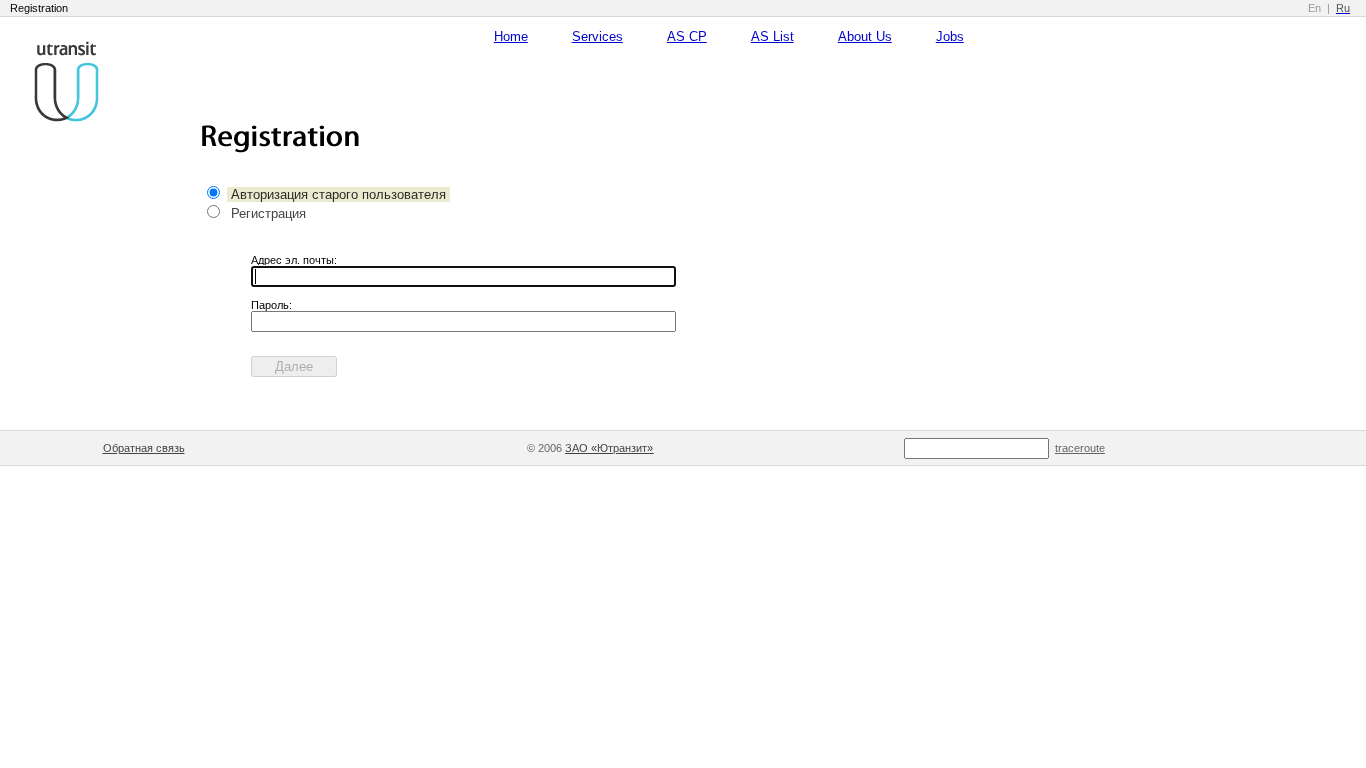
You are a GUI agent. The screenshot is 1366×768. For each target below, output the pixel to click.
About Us (865, 36)
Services (597, 36)
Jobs (950, 36)
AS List (772, 36)
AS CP (687, 36)
